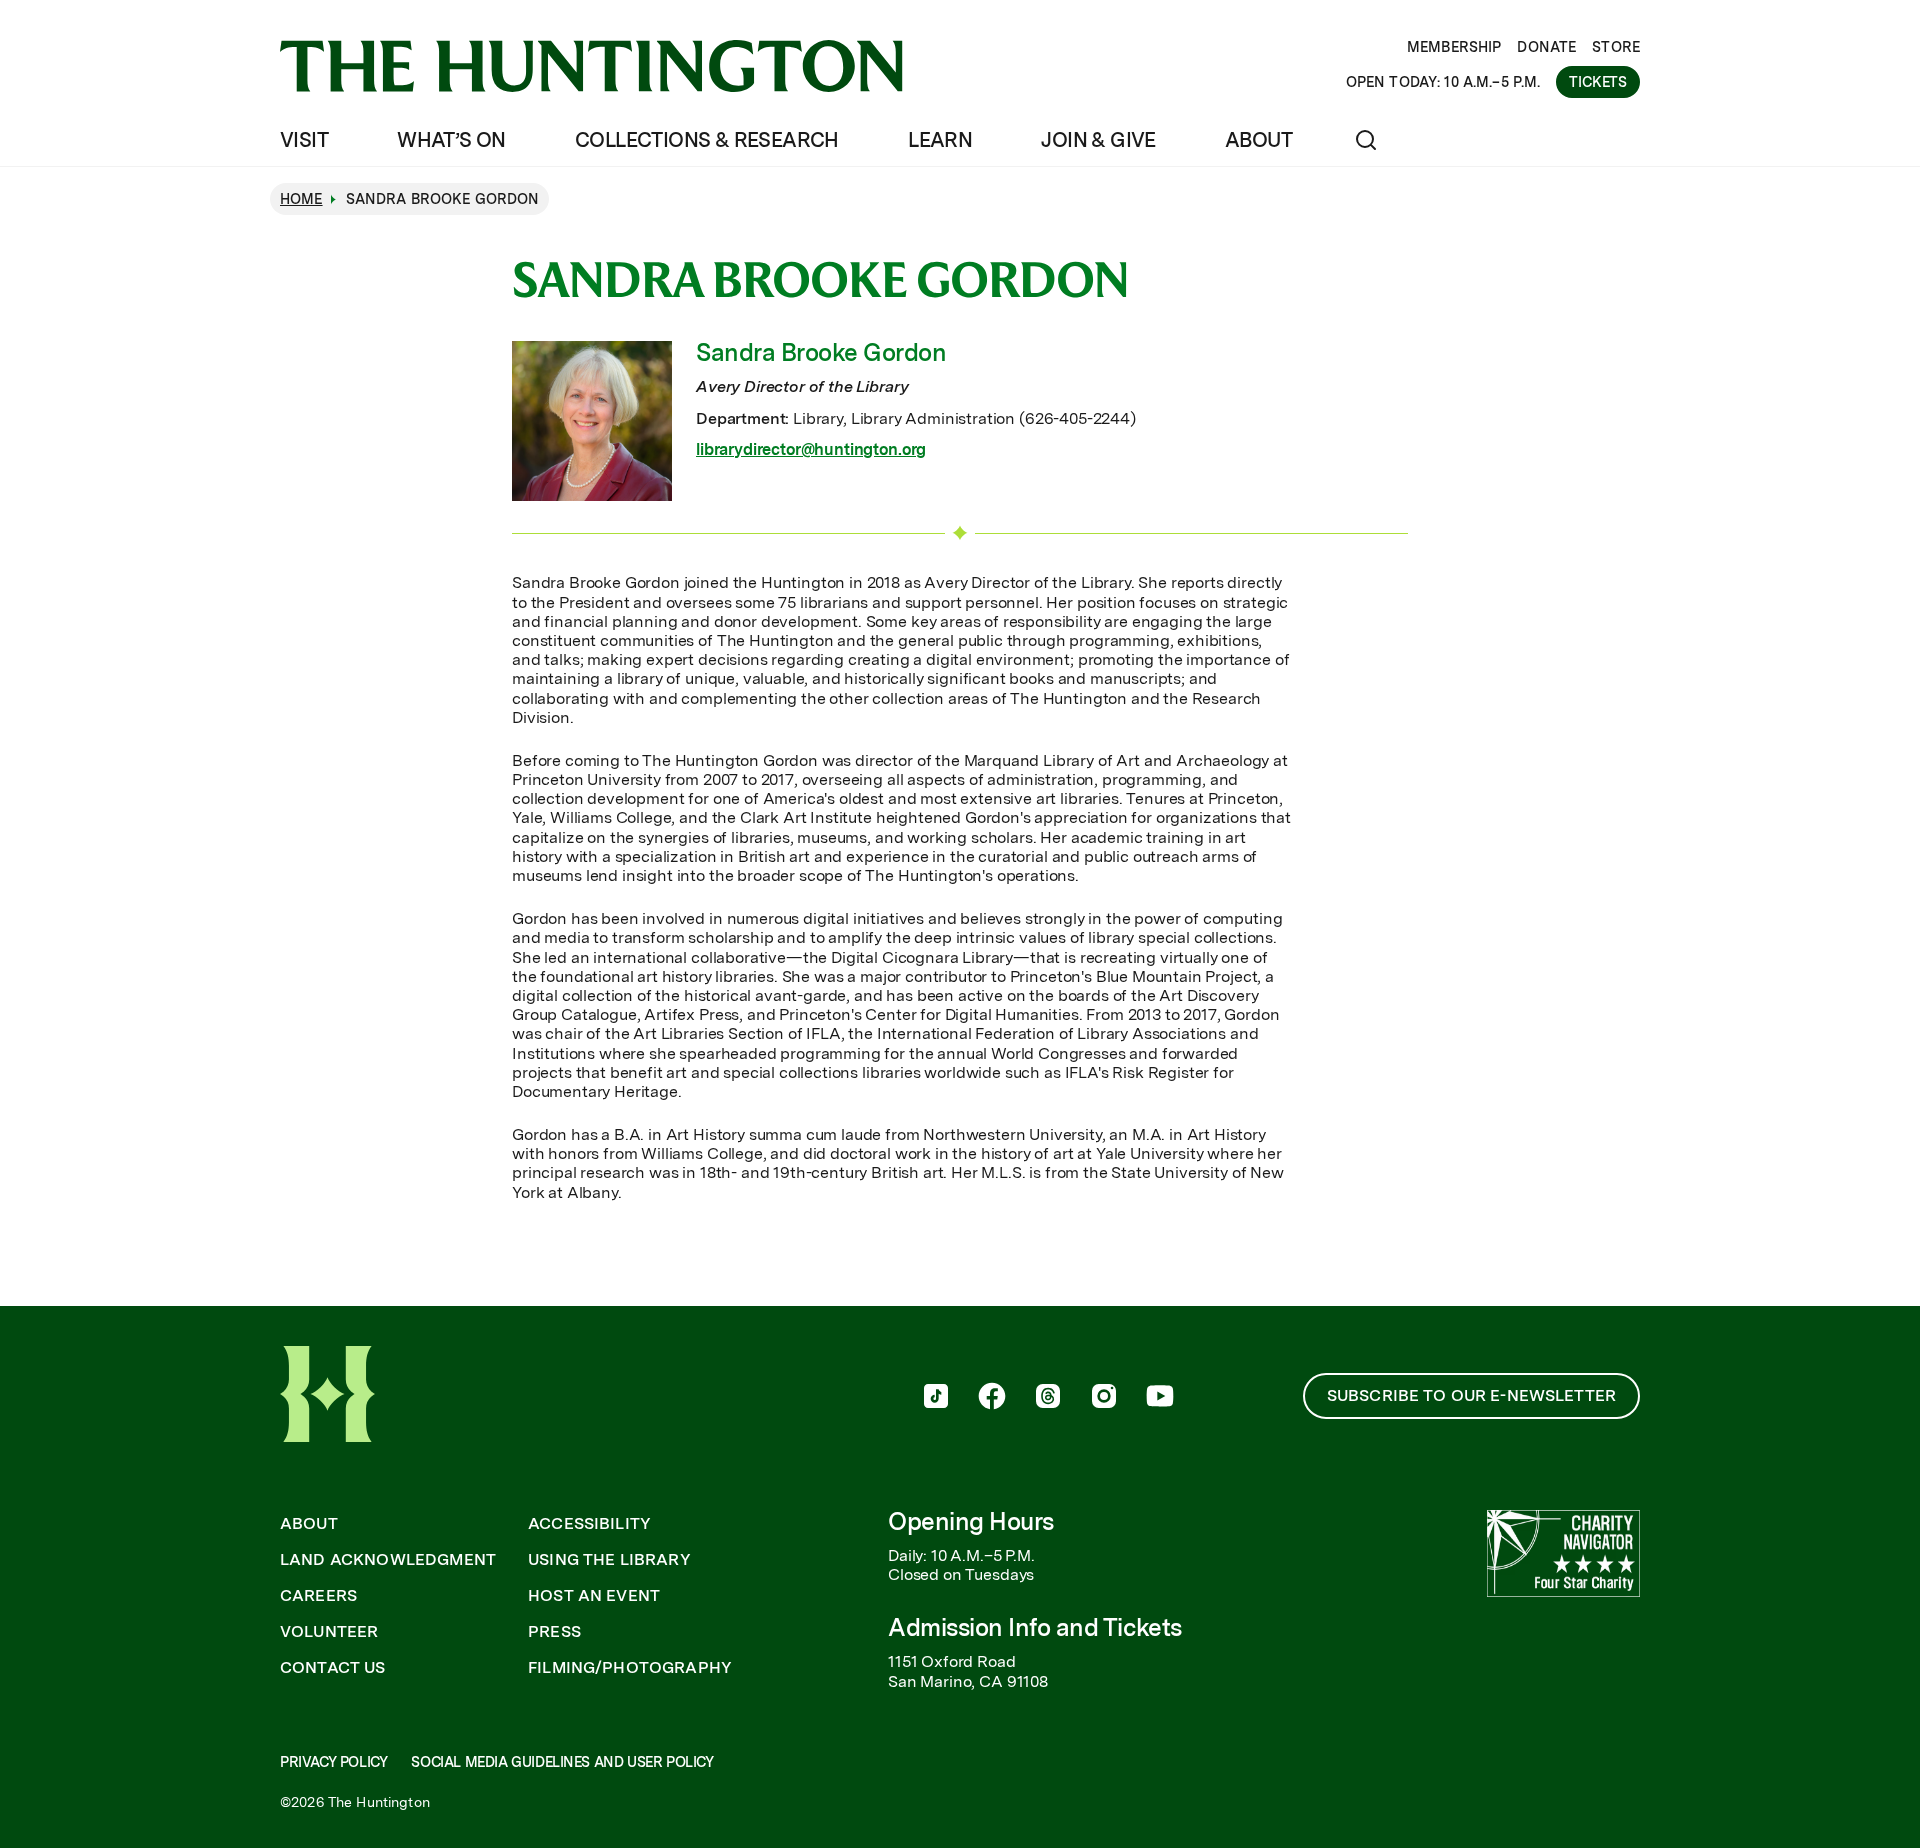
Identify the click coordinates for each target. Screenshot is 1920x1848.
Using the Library (609, 1560)
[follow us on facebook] (992, 1398)
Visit (304, 140)
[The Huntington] (591, 66)
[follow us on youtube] (1160, 1398)
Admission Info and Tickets (1035, 1627)
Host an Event (594, 1596)
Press (554, 1632)
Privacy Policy (333, 1762)
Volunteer (329, 1632)
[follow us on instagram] (1104, 1398)
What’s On (451, 140)
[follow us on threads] (1048, 1398)
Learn (940, 140)
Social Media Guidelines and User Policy (562, 1762)
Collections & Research (707, 140)
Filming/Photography (630, 1668)
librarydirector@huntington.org (811, 449)
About (1258, 140)
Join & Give (1098, 140)
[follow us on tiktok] (936, 1398)
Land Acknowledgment (388, 1560)
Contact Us (333, 1668)
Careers (318, 1596)
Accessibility (589, 1524)
